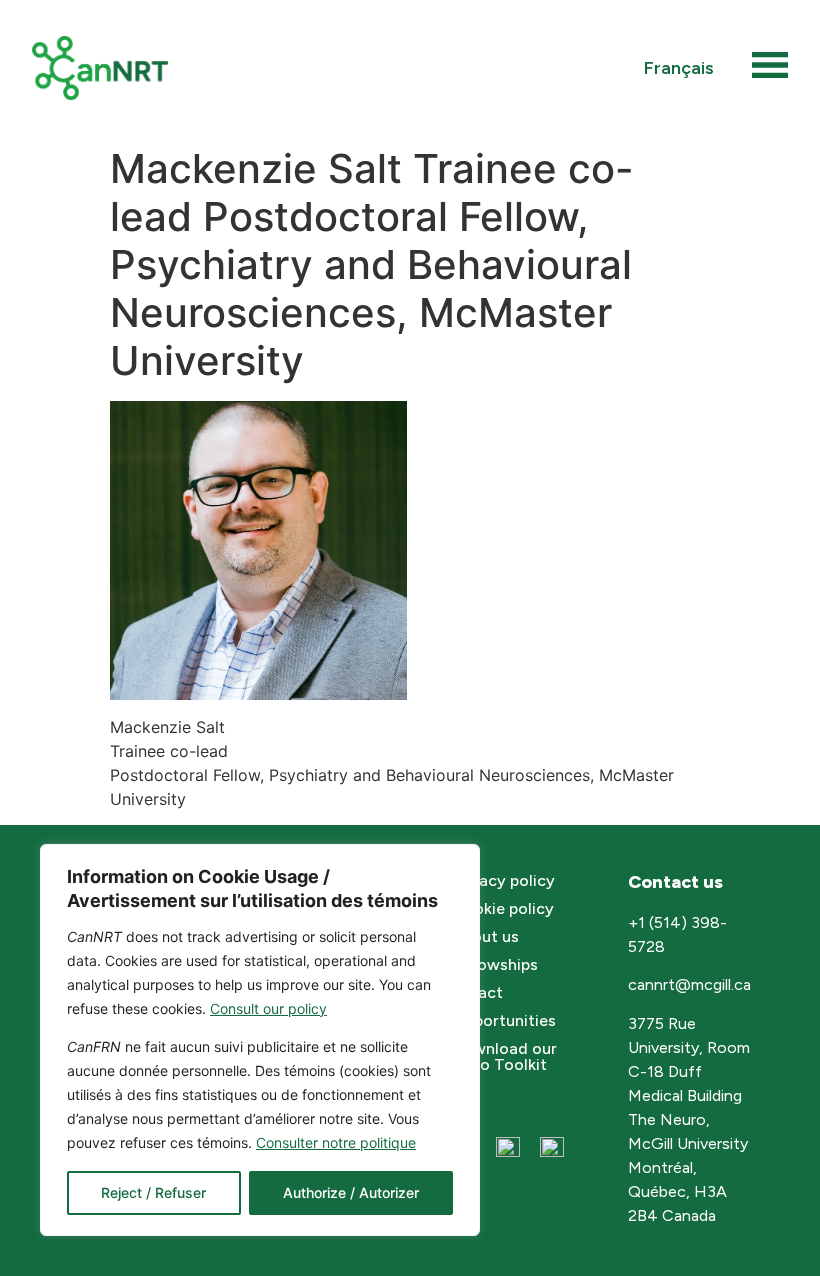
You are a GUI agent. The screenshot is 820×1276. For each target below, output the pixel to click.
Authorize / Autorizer (351, 1192)
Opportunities (504, 1020)
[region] (260, 1040)
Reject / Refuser (153, 1192)
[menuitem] (679, 67)
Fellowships (495, 964)
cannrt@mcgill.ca (691, 984)
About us (485, 936)
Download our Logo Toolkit (504, 1056)
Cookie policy (503, 908)
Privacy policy (503, 880)
